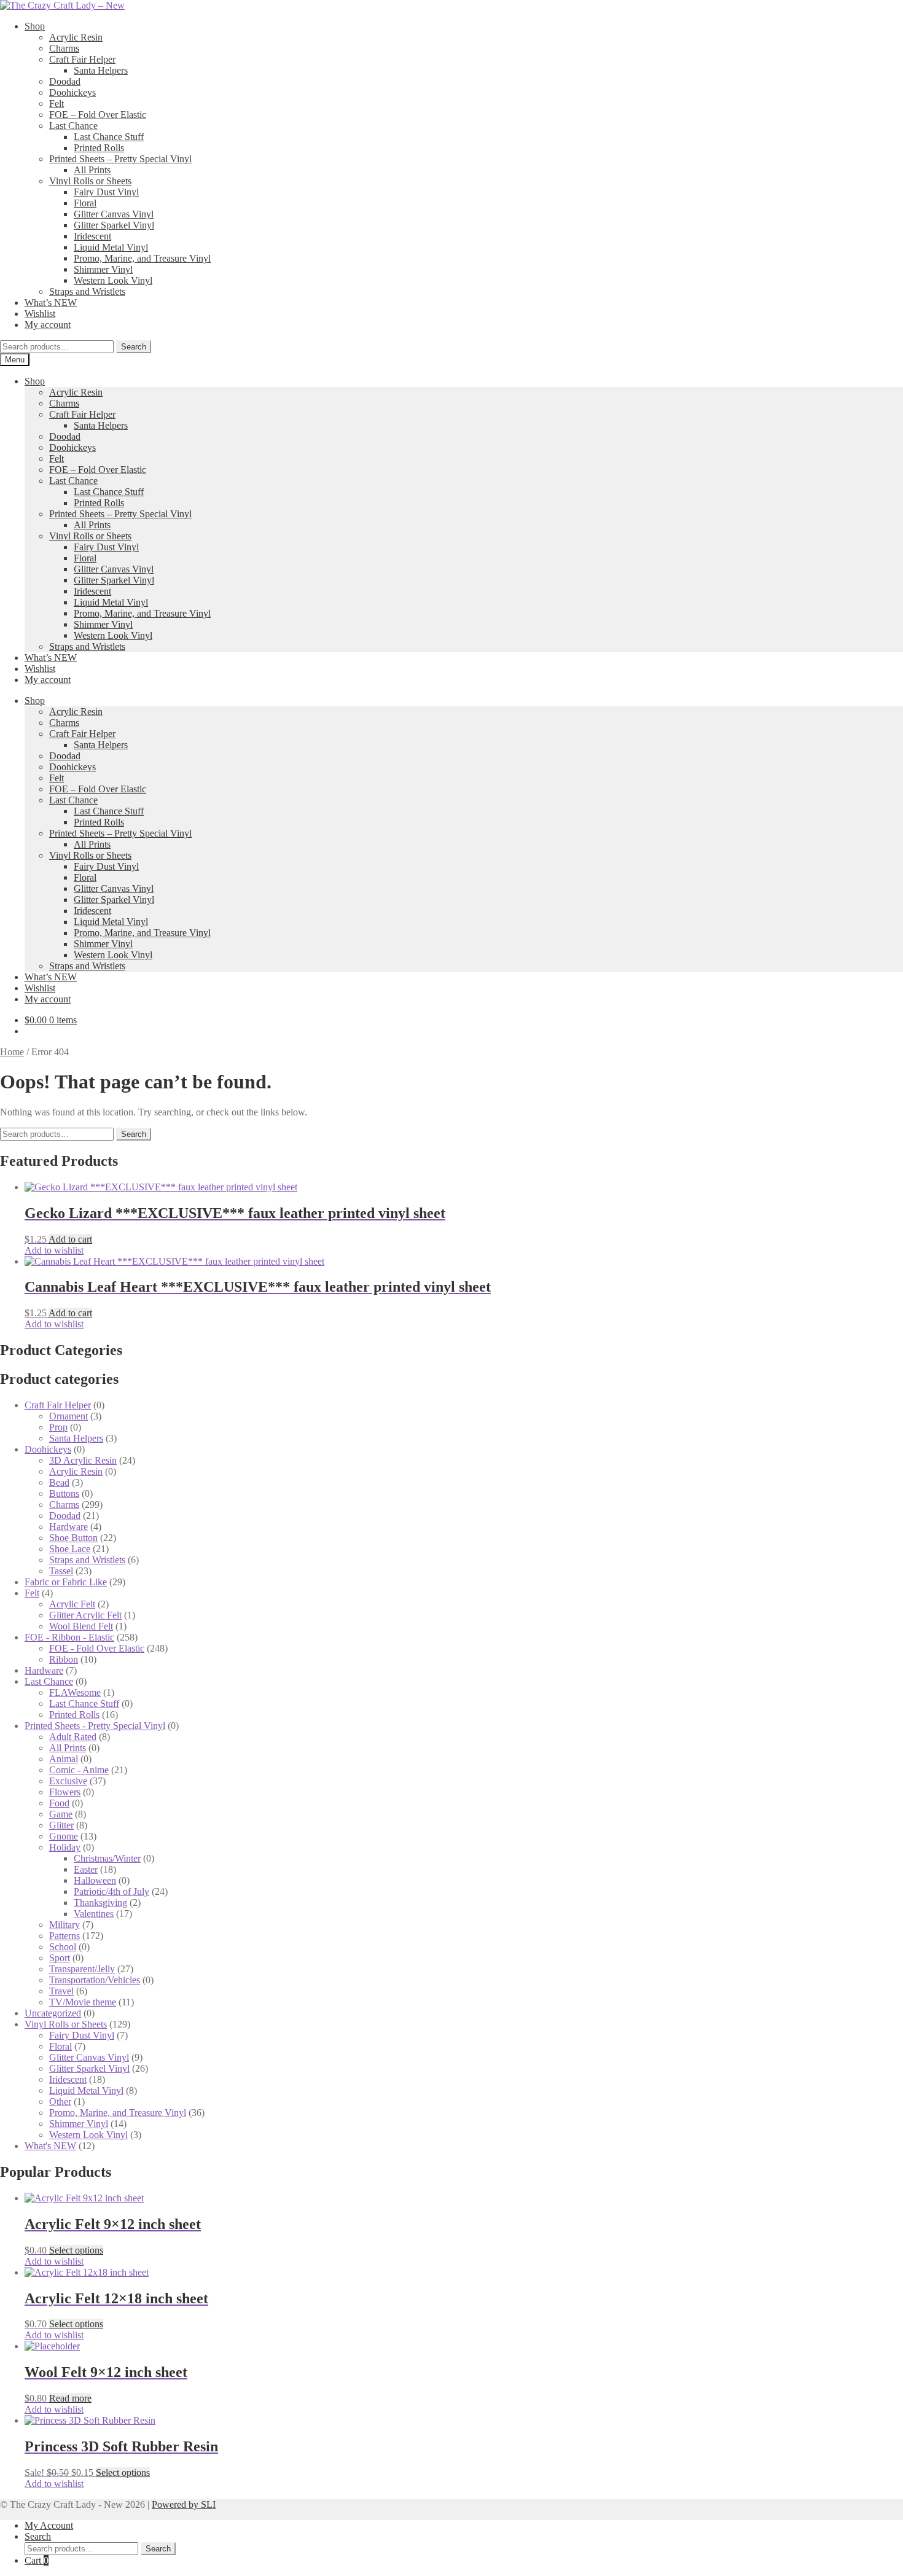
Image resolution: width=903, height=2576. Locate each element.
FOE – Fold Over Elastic (98, 115)
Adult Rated (73, 1737)
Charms (64, 48)
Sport (60, 1958)
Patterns (64, 1936)
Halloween (95, 1880)
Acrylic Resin (76, 37)
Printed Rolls (99, 148)
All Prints (92, 170)
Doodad (65, 81)
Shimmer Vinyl (103, 269)
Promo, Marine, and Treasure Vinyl (142, 258)
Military (64, 1925)
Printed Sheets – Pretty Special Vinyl (120, 159)
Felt (57, 103)
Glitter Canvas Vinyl (114, 214)
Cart (37, 2560)
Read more (70, 2398)
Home (12, 1052)
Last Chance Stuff (109, 137)
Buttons (64, 1493)
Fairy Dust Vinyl (106, 192)
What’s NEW (51, 302)
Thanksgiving (100, 1903)
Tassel (61, 1571)
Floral (85, 203)
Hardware (68, 1527)
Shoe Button (73, 1538)
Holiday (65, 1847)
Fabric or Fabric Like (66, 1582)
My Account (49, 2525)
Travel (61, 1991)
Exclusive (68, 1781)
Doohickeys (72, 92)
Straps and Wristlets (87, 291)
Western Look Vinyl (113, 280)
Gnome (64, 1836)
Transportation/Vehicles (95, 1980)
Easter (86, 1869)
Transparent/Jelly (82, 1969)
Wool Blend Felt (81, 1626)
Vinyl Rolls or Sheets (90, 181)
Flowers (65, 1792)
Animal (64, 1759)
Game (61, 1814)
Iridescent (92, 236)
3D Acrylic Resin (83, 1460)
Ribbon (64, 1659)
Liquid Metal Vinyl (111, 247)
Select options (76, 2250)
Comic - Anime (79, 1770)
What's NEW (50, 2146)
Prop (58, 1427)
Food (59, 1803)
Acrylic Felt (72, 1604)
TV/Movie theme (83, 2002)
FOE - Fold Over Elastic (97, 1648)
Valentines (94, 1914)
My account (48, 325)
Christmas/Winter (107, 1858)
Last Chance (73, 126)
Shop (35, 26)
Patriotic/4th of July (111, 1891)
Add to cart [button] (70, 1239)
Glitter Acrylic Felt (85, 1615)
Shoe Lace (70, 1549)
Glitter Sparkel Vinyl (114, 225)
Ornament (68, 1416)
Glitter (61, 1825)
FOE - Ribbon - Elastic (69, 1637)
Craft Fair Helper (82, 59)
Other (60, 2102)
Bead (59, 1482)
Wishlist (40, 314)
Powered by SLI (184, 2504)
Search (134, 347)
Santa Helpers (101, 70)
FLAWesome (75, 1692)
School (63, 1947)
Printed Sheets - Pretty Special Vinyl (95, 1726)
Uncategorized (53, 2013)
